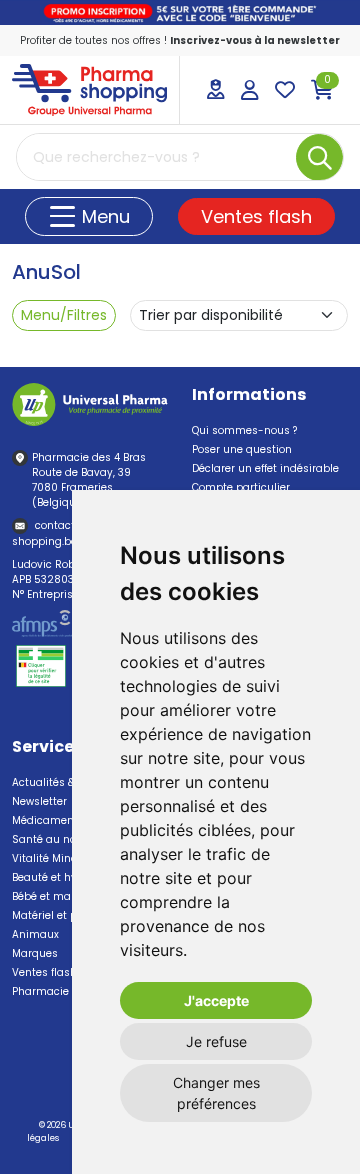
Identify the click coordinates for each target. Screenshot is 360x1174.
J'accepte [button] (216, 1000)
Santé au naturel (56, 839)
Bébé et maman (54, 896)
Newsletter (39, 801)
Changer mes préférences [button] (216, 1093)
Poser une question (242, 449)
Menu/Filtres (64, 315)
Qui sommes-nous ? (244, 430)
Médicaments (48, 820)
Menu (103, 216)
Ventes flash (256, 216)
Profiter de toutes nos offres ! (180, 40)
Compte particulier (241, 487)
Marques (35, 953)
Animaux (35, 934)
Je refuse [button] (216, 1041)
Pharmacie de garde (65, 991)
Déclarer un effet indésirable (265, 468)
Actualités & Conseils (67, 782)
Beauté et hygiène (59, 877)
